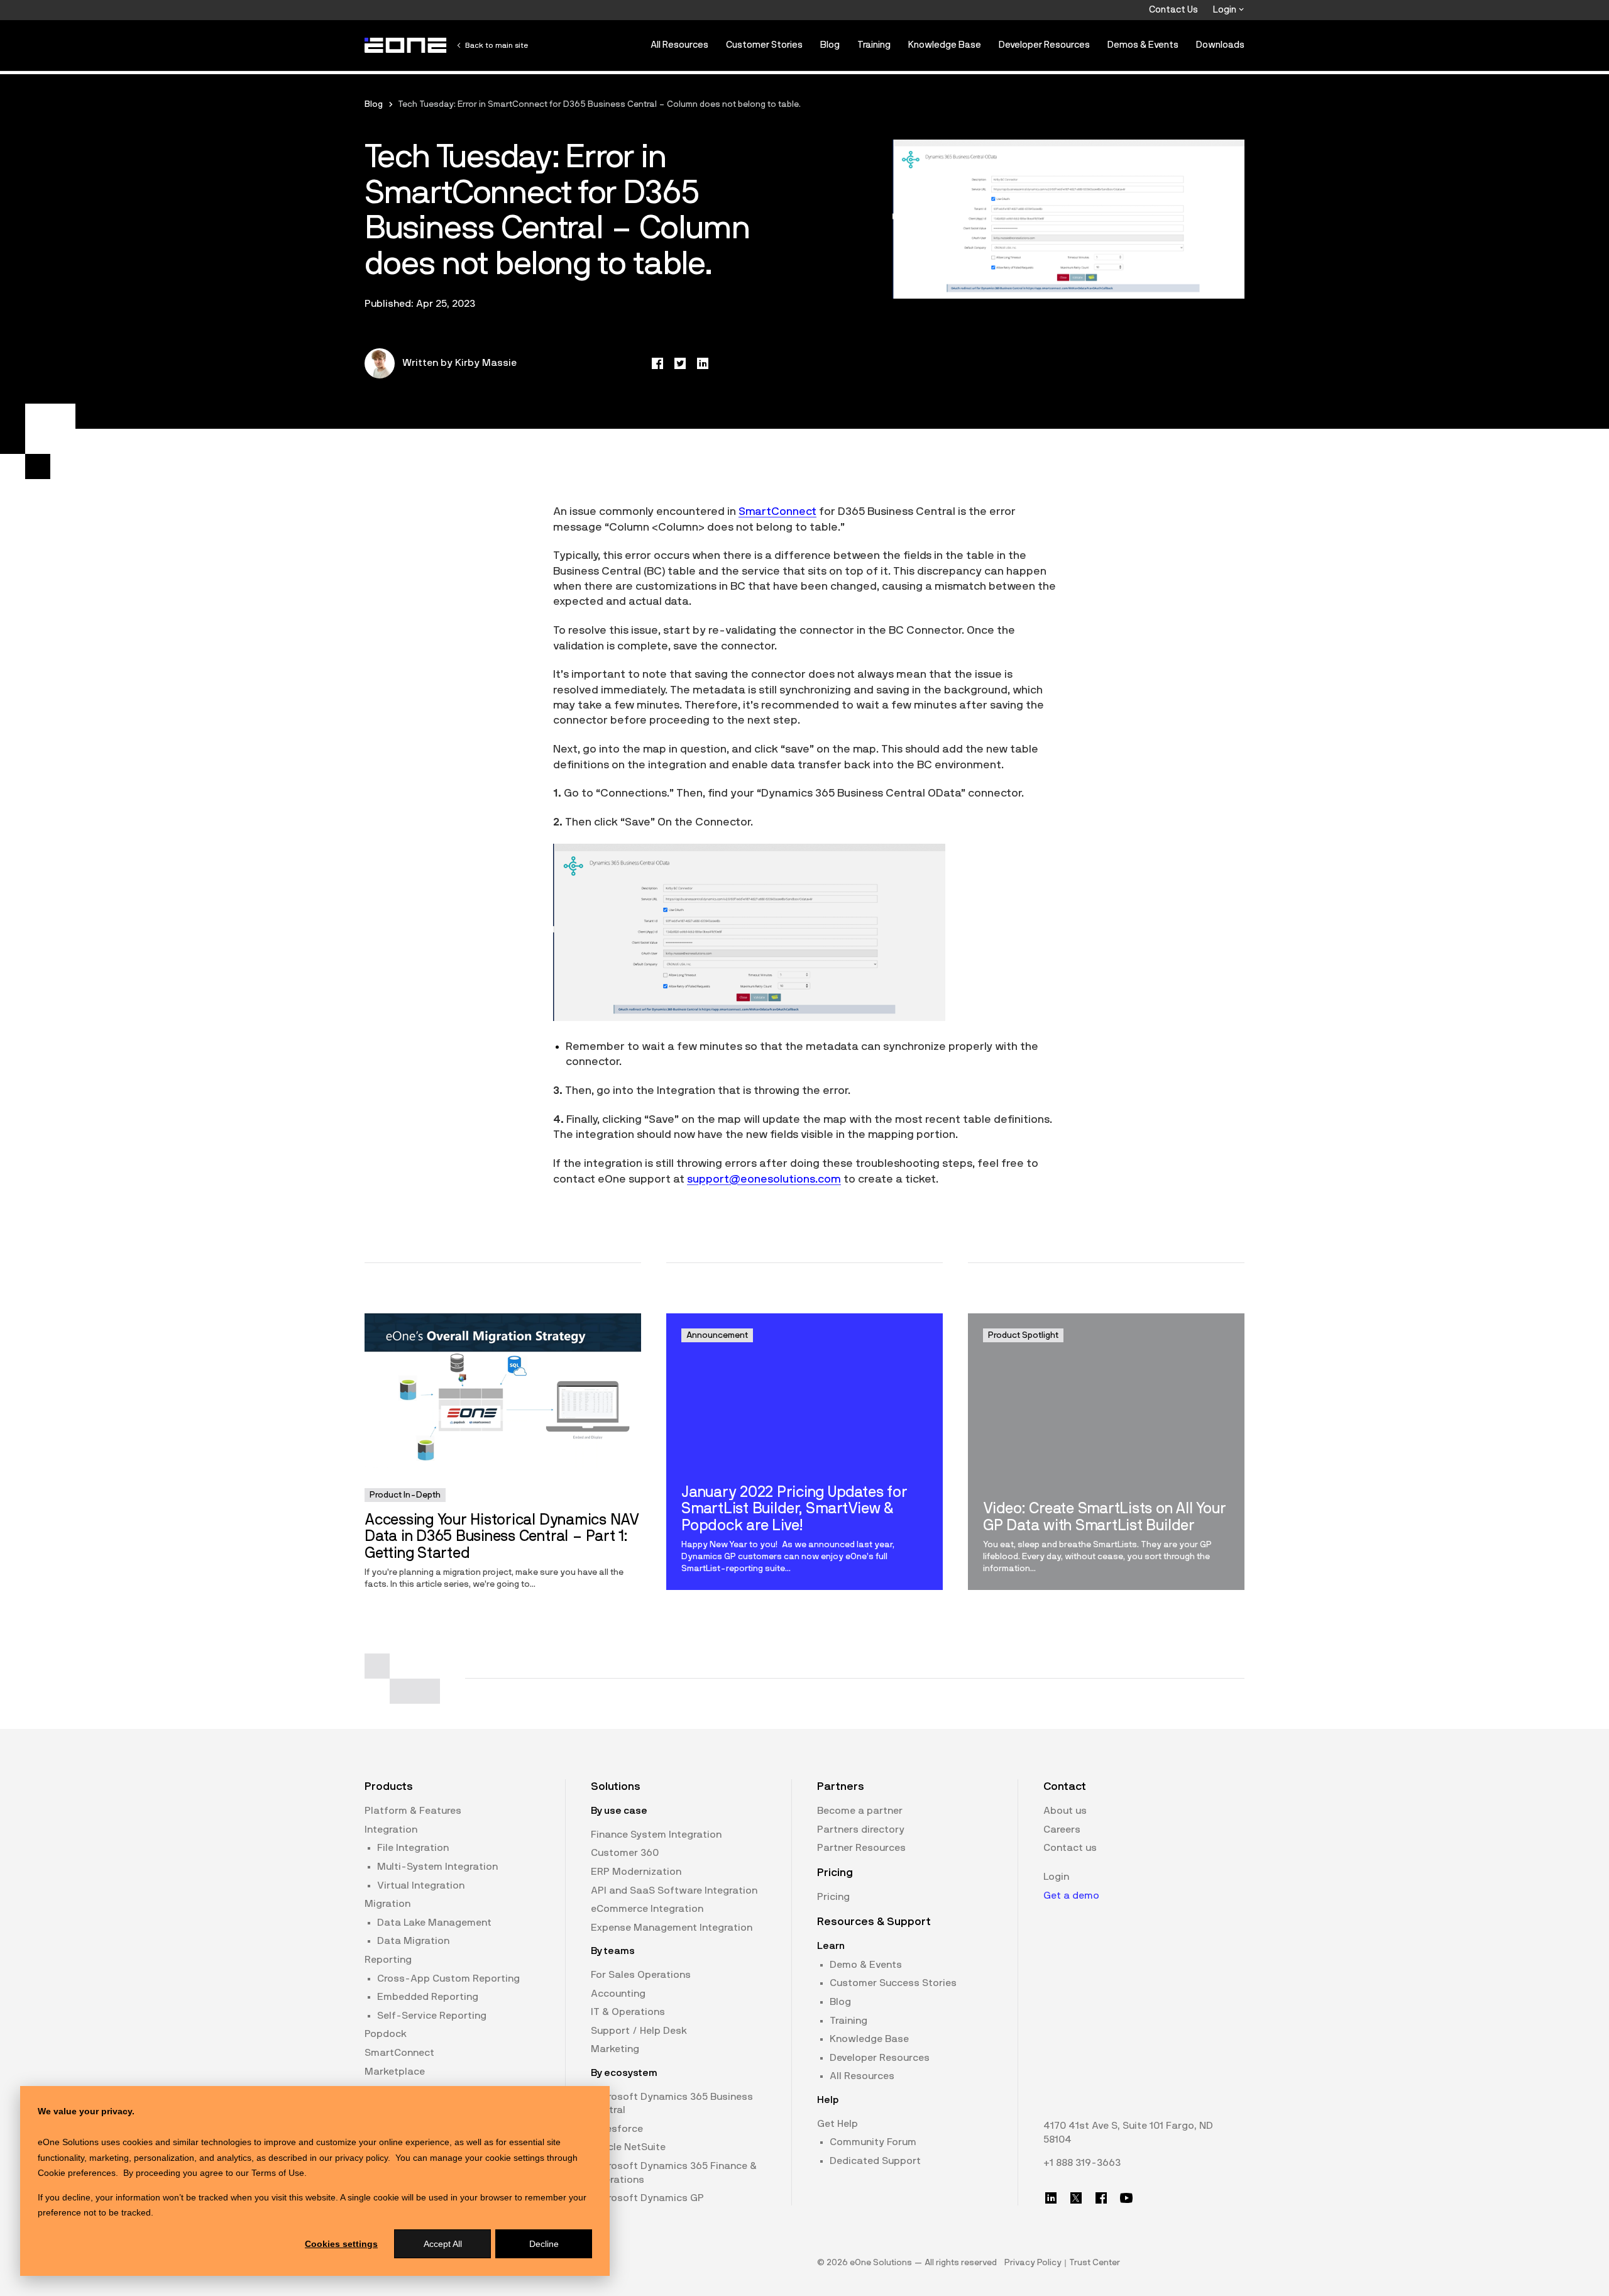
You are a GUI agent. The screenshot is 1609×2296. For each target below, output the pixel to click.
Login (1226, 10)
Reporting (388, 1960)
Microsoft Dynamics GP (647, 2198)
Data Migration (413, 1941)
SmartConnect (399, 2053)
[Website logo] (406, 45)
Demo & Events (866, 1965)
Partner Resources (861, 1848)
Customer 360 (625, 1853)
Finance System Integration (656, 1835)
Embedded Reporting (428, 1997)
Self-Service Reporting (432, 2016)
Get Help (837, 2124)
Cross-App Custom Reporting (448, 1979)
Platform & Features (413, 1811)
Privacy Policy (1033, 2263)
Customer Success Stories (893, 1983)
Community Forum (873, 2142)
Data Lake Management (434, 1923)
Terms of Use (278, 2173)
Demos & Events (1143, 45)
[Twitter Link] (1076, 2198)
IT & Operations (628, 2012)
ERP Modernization (636, 1872)
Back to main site (497, 45)
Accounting (618, 1994)
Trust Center (1095, 2263)
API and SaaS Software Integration (674, 1890)
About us (1065, 1811)
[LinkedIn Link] (1051, 2198)
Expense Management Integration (672, 1928)
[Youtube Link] (1126, 2198)
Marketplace (395, 2072)
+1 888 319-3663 (1082, 2163)
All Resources (679, 45)
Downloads (1220, 45)
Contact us (1070, 1848)
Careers (1062, 1830)
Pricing (833, 1897)
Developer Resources (1044, 45)
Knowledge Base (945, 45)
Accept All (443, 2244)
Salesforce (617, 2129)
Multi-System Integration (437, 1867)
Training (874, 45)
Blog (830, 45)
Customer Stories (764, 45)
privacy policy (361, 2158)
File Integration (413, 1848)
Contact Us (1173, 10)
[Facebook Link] (1101, 2198)
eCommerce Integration (647, 1909)
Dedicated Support (875, 2161)
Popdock (386, 2034)
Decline (544, 2244)
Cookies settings (341, 2244)
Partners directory (861, 1830)
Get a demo (1071, 1896)
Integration (391, 1830)
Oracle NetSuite (628, 2147)
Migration (387, 1904)
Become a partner (860, 1811)
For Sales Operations (641, 1975)
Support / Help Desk (639, 2031)
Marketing (615, 2049)
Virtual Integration (421, 1885)
